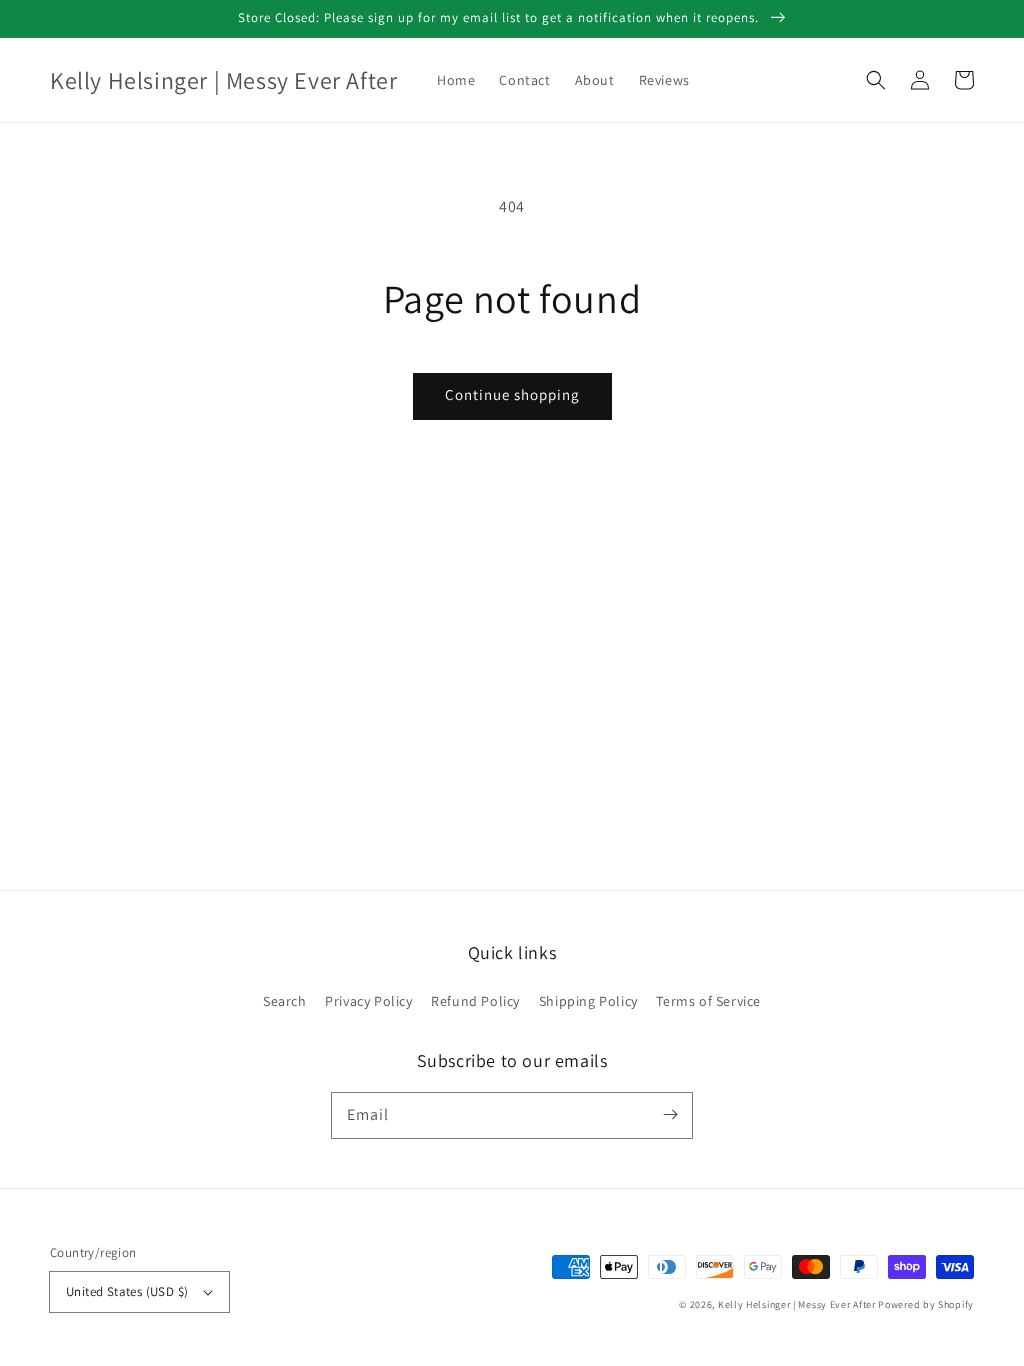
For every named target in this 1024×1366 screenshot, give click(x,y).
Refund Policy (475, 1001)
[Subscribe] (670, 1115)
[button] (876, 80)
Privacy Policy (368, 1001)
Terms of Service (708, 1001)
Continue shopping (512, 394)
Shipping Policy (588, 1001)
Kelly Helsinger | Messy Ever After (797, 1304)
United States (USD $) (127, 1291)
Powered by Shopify (926, 1304)
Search (285, 1001)
